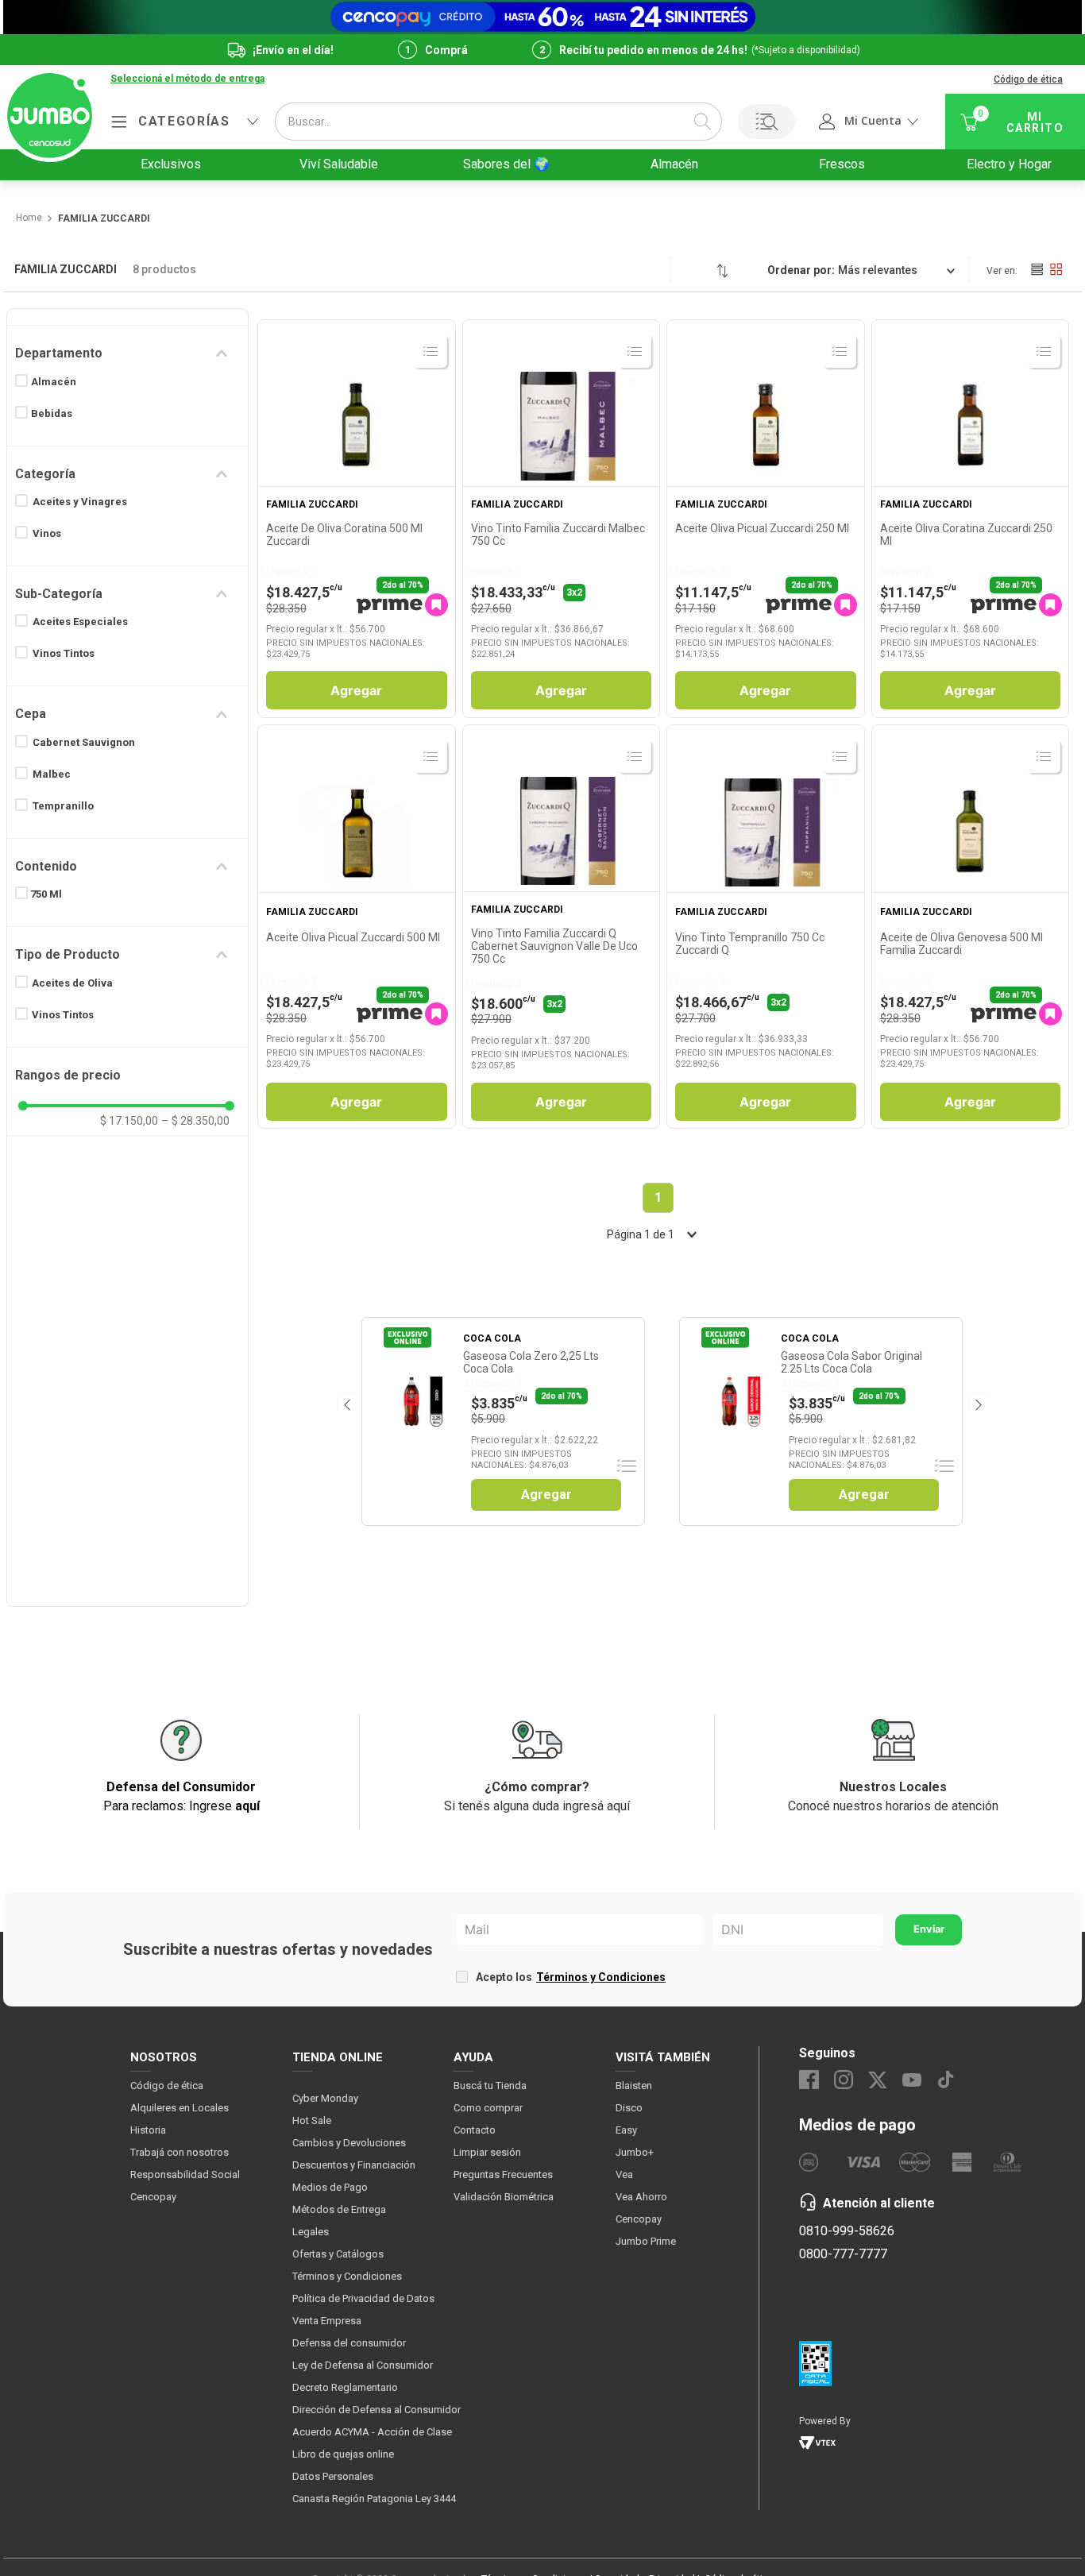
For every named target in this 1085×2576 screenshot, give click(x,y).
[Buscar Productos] (702, 122)
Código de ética (1028, 79)
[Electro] (542, 17)
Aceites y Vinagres (80, 502)
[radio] (1037, 269)
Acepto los (571, 1977)
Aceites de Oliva (72, 983)
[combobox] (498, 122)
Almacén (54, 382)
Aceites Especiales (80, 622)
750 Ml (46, 894)
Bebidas (52, 413)
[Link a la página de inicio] (28, 218)
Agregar (356, 690)
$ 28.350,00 (195, 1121)
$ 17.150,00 (129, 1121)
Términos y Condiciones (601, 1977)
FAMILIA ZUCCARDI (104, 219)
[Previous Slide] (346, 1402)
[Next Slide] (977, 1402)
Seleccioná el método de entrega (187, 79)
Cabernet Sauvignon (84, 742)
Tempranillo (63, 806)
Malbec (52, 774)
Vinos (47, 533)
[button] (187, 79)
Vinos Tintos (64, 653)
